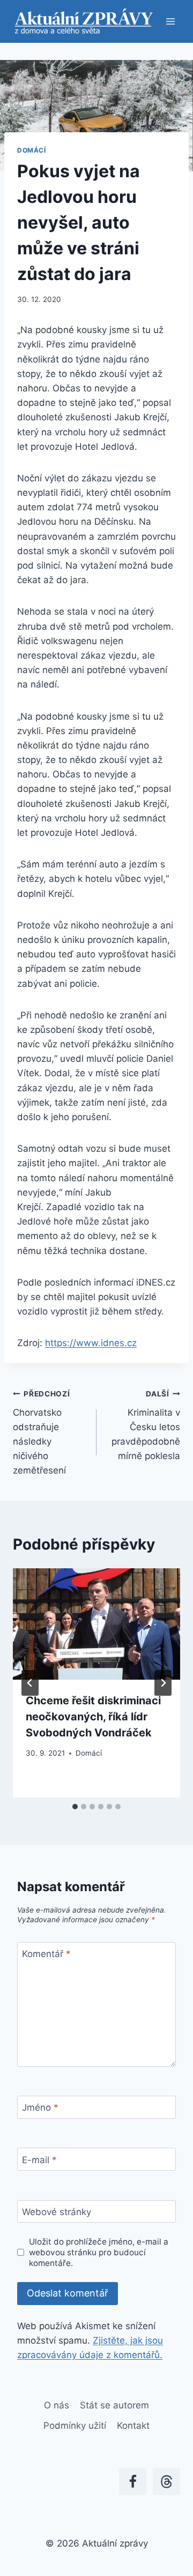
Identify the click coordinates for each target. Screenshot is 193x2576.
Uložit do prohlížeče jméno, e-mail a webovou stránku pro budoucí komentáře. (99, 2252)
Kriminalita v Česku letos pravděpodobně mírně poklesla (146, 1425)
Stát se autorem (114, 2405)
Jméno (40, 2107)
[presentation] (96, 1624)
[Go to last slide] (30, 1683)
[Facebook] (133, 2481)
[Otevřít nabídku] (170, 21)
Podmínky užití (75, 2426)
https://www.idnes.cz (91, 1343)
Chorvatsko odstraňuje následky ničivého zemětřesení (42, 1433)
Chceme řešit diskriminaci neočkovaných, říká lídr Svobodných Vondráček (93, 1717)
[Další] (163, 1683)
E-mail (39, 2159)
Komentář (46, 1954)
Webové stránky (57, 2212)
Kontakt (133, 2426)
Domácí (32, 150)
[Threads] (166, 2481)
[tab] (75, 1807)
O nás (57, 2405)
